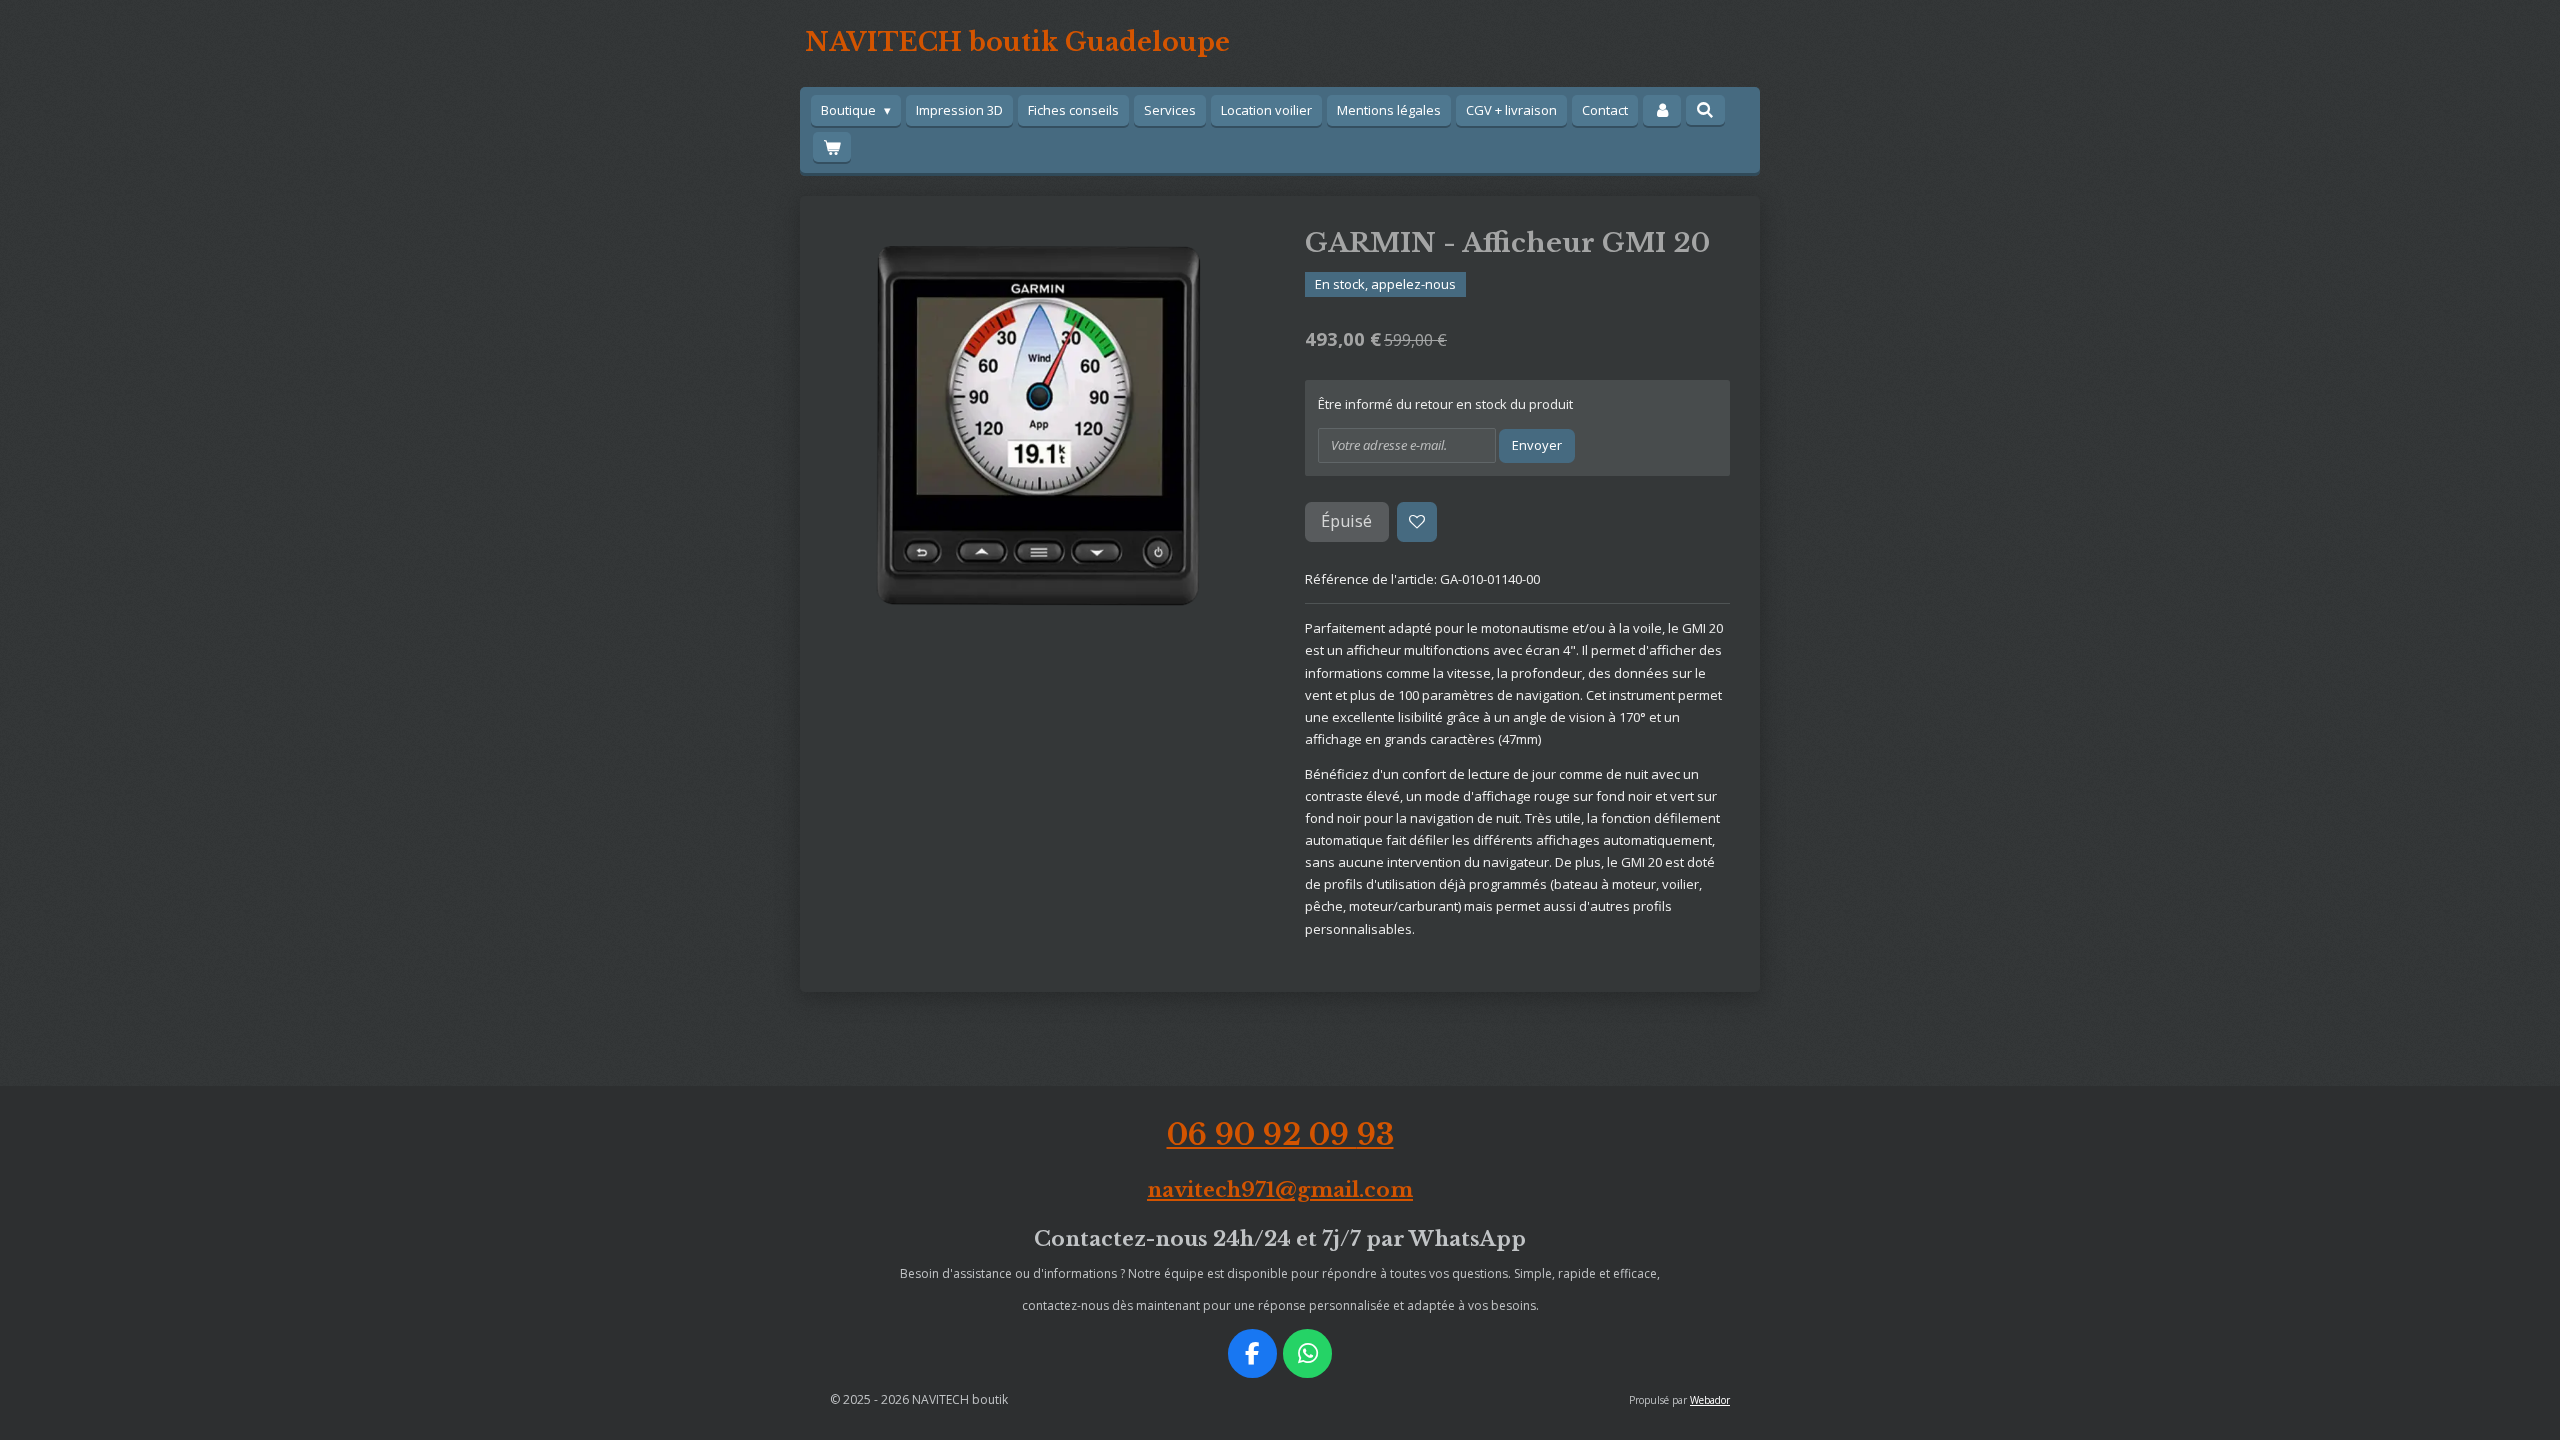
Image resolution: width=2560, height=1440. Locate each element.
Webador (1710, 1400)
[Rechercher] (1705, 110)
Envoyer (1537, 445)
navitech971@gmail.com (1280, 1189)
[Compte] (1662, 110)
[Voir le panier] (832, 147)
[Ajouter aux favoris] (1417, 522)
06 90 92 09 (1280, 1135)
